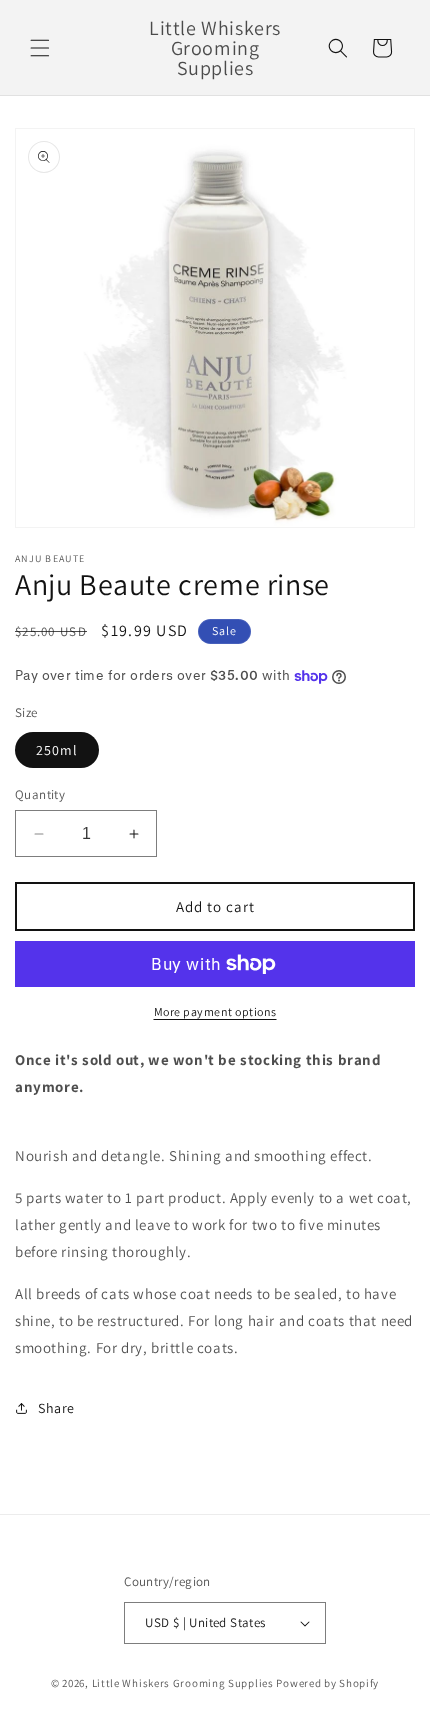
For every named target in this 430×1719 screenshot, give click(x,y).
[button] (40, 48)
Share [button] (56, 1408)
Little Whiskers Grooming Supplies (183, 1683)
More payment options (215, 1011)
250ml (57, 750)
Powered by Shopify (327, 1683)
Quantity (40, 794)
